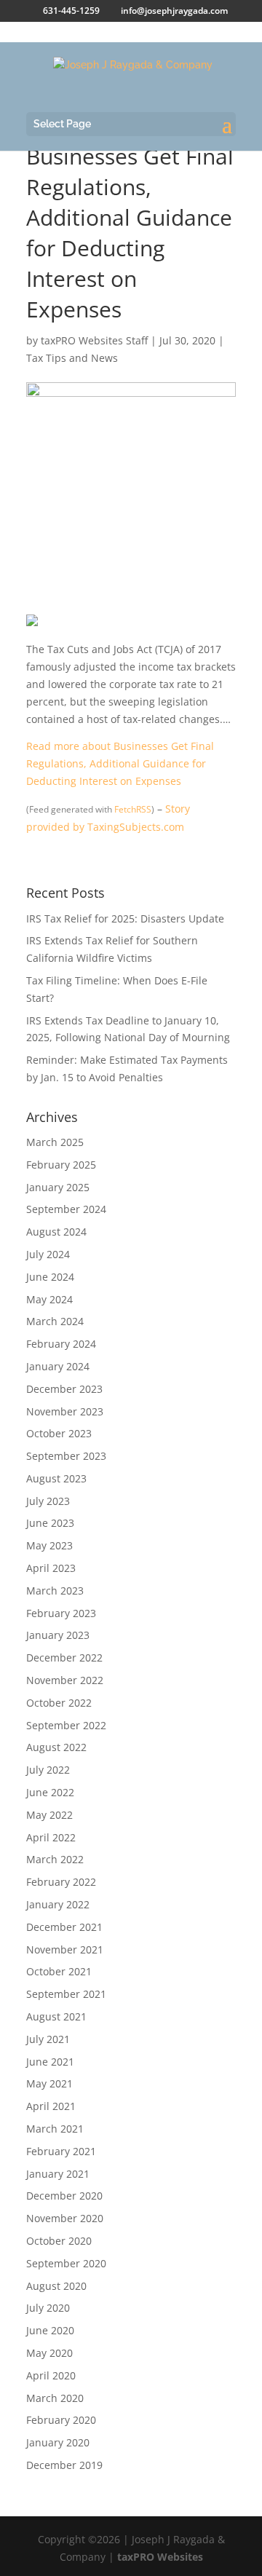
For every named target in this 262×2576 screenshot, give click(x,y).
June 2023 (50, 1523)
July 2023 (48, 1501)
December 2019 (64, 2465)
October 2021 (59, 1971)
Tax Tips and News (72, 358)
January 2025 (58, 1187)
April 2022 (51, 1837)
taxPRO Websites (160, 2557)
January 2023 (58, 1635)
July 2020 (48, 2308)
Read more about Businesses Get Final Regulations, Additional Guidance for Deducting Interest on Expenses (120, 763)
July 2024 (48, 1254)
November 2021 (65, 1949)
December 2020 (64, 2196)
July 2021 (48, 2039)
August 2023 (56, 1478)
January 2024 (58, 1366)
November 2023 (65, 1411)
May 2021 (49, 2083)
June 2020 (50, 2330)
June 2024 (50, 1277)
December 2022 (64, 1658)
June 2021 (50, 2062)
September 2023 (66, 1456)
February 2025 (61, 1165)
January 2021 (58, 2174)
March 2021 (55, 2129)
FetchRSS (133, 809)
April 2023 (51, 1568)
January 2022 (58, 1904)
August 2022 (56, 1747)
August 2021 (56, 2016)
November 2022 (65, 1680)
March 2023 (55, 1591)
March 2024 (55, 1321)
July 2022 (48, 1770)
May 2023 (49, 1545)
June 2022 (50, 1792)
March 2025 (55, 1142)
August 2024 (56, 1232)
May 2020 (49, 2353)
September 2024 (66, 1209)
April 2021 (51, 2106)
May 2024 (49, 1299)
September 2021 (66, 1994)
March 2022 (55, 1859)
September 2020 (66, 2263)
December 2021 (64, 1927)
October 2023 (59, 1433)
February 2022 (61, 1882)
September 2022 (66, 1725)
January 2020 (58, 2442)
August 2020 (56, 2286)
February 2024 (61, 1344)
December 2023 (64, 1389)
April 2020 (51, 2375)
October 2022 (59, 1703)
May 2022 (49, 1815)
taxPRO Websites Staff (94, 340)
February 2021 (61, 2151)
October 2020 (59, 2241)
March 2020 (55, 2398)
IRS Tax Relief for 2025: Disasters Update (125, 918)
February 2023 (61, 1613)
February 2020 (61, 2420)
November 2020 (65, 2218)
